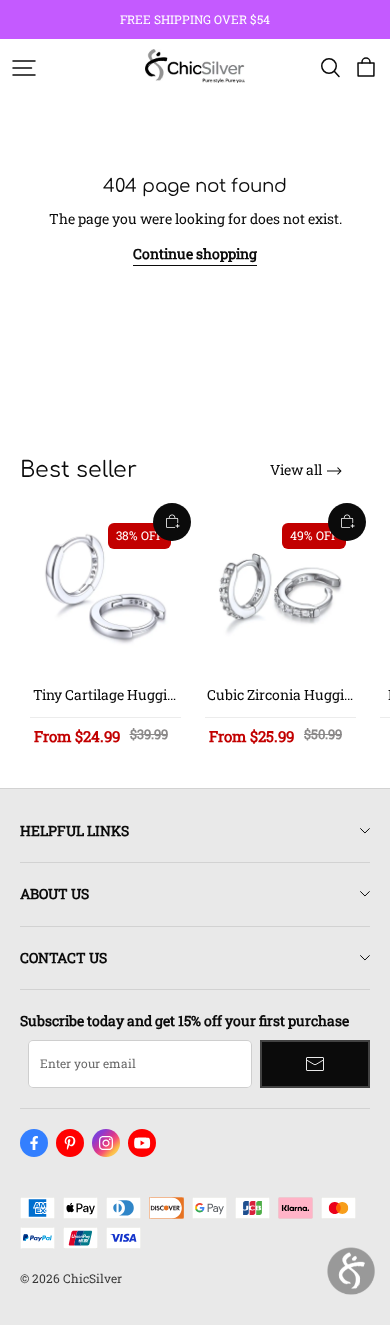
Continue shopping (195, 253)
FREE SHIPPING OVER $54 (195, 19)
